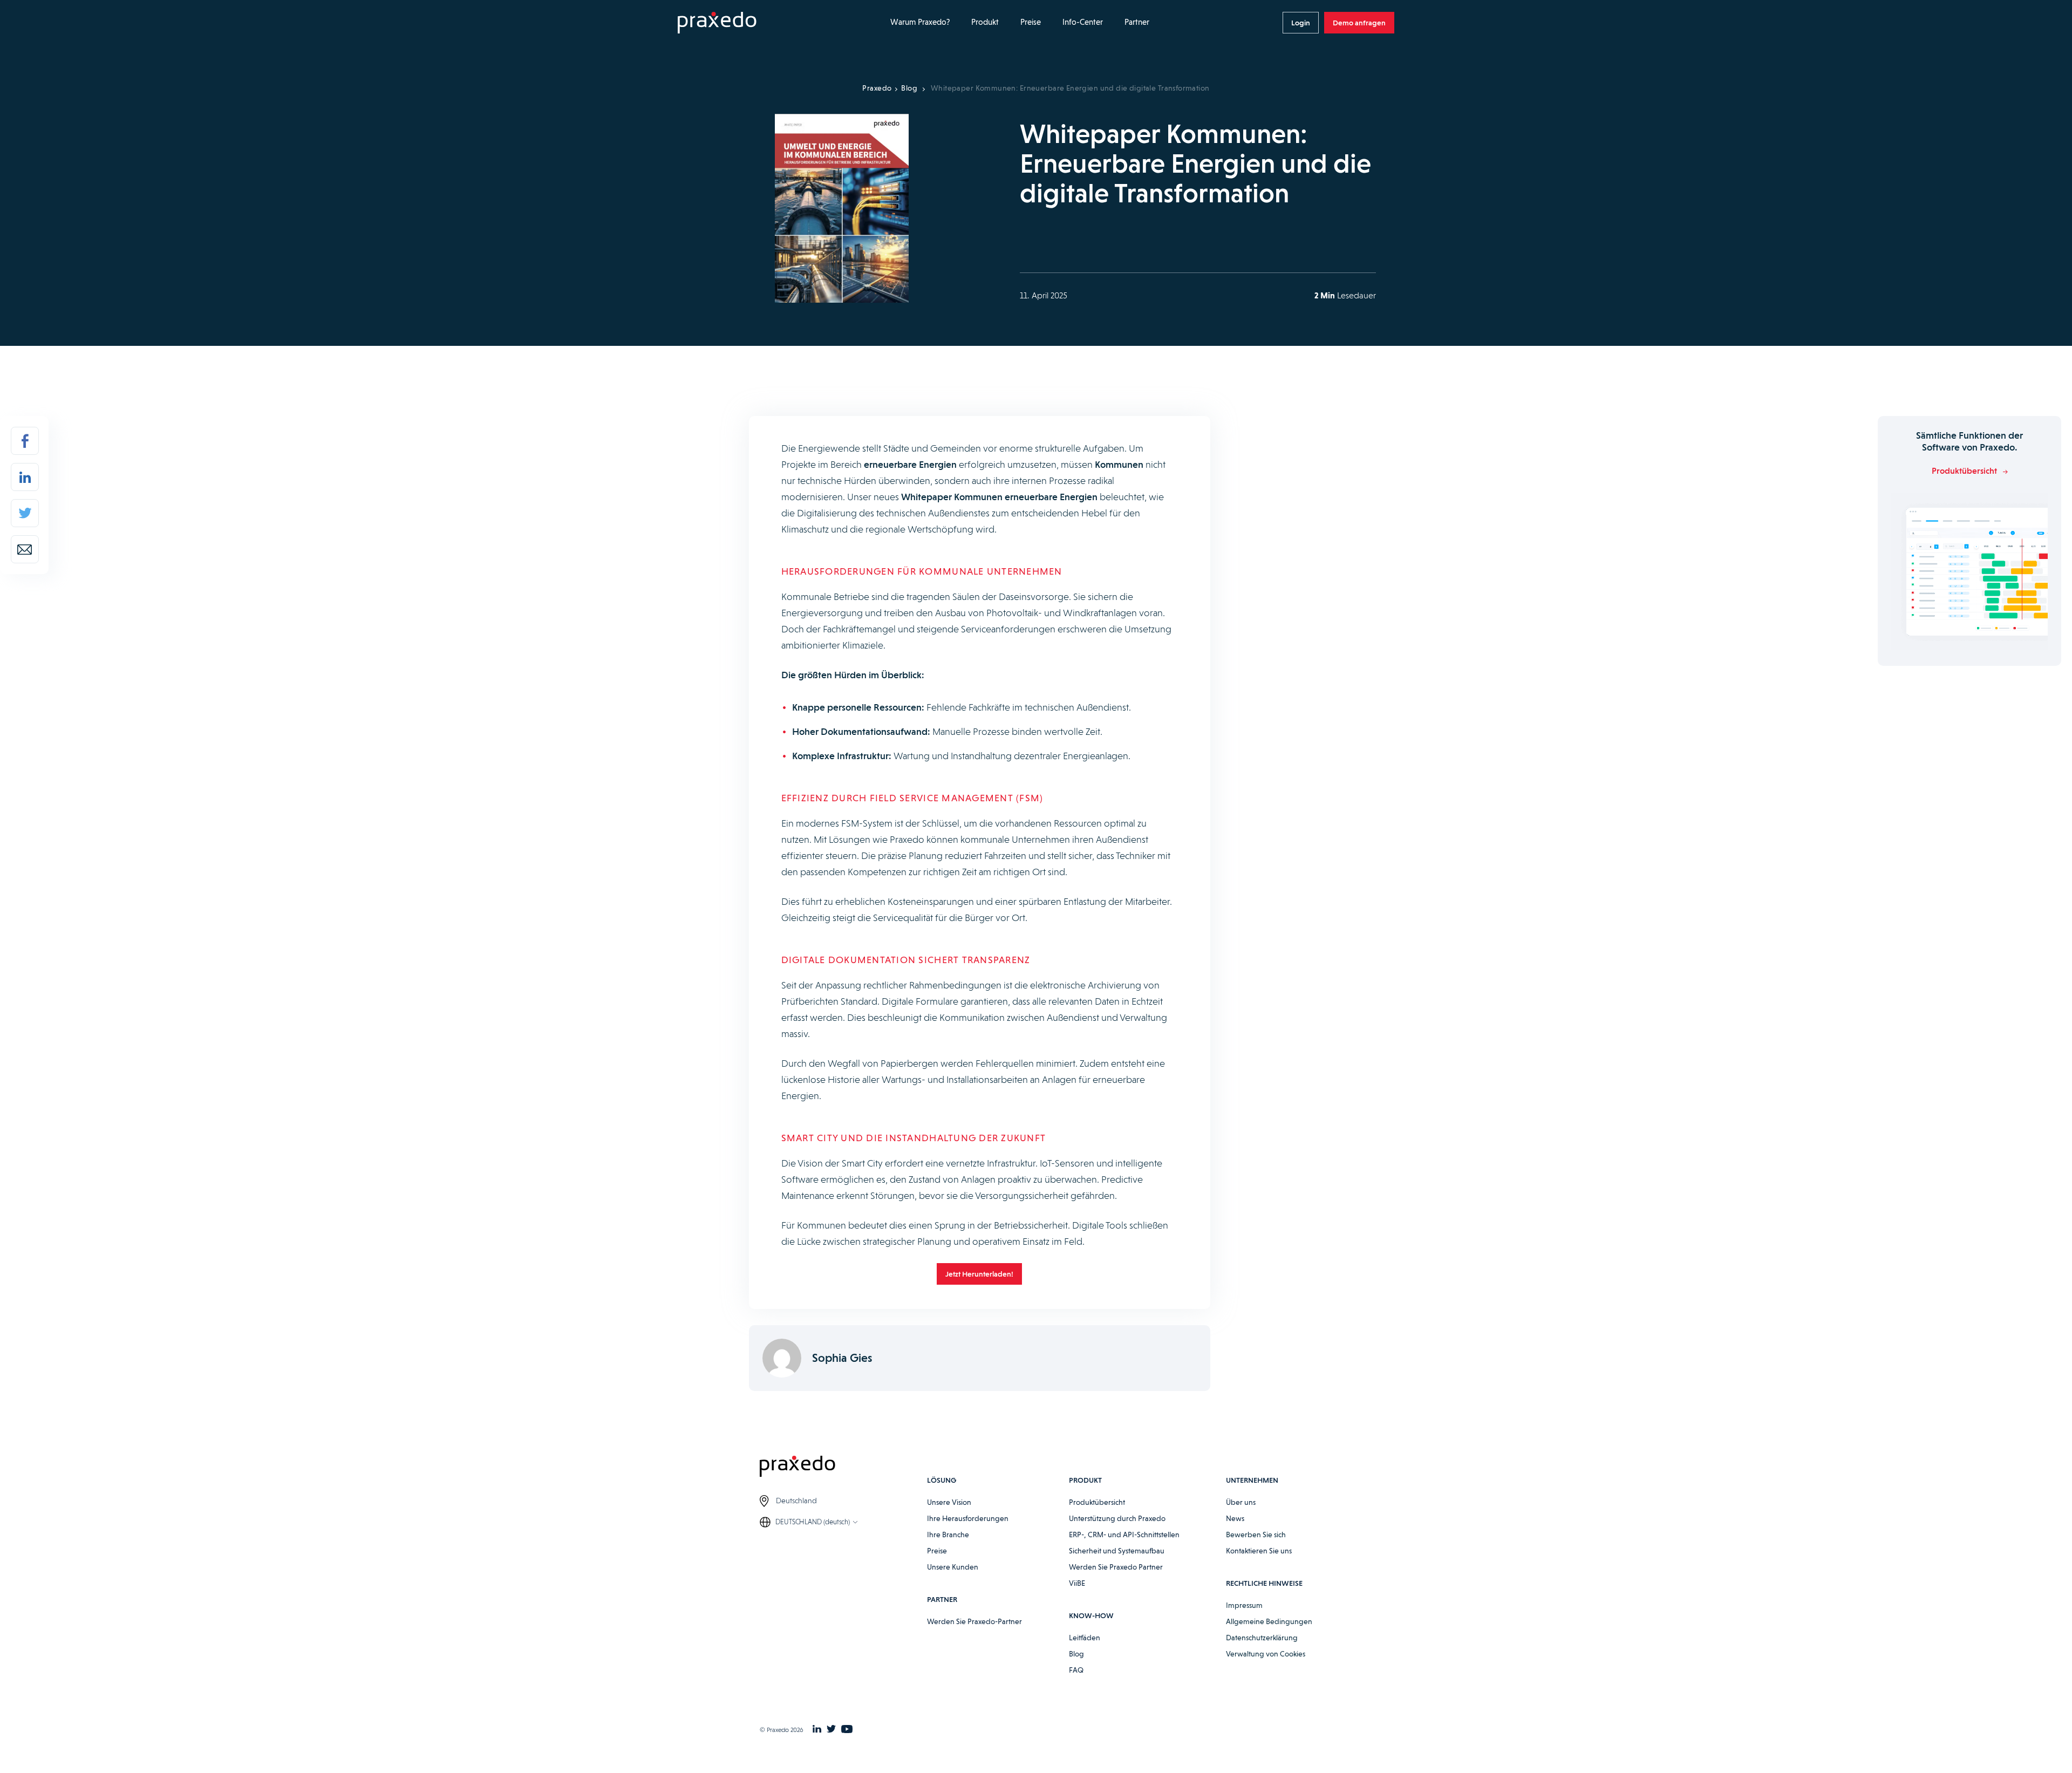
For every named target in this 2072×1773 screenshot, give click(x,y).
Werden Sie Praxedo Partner (1116, 1567)
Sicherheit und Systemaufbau (1117, 1551)
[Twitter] (25, 513)
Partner (1137, 22)
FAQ (1076, 1670)
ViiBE (1077, 1583)
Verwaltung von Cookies (1266, 1654)
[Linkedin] (25, 477)
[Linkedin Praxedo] (817, 1730)
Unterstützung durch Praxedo (1117, 1518)
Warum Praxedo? (920, 22)
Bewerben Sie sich (1256, 1535)
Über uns (1241, 1502)
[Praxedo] (717, 23)
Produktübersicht (1097, 1502)
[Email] (25, 549)
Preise (1031, 22)
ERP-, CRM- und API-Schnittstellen (1124, 1535)
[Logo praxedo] (843, 1468)
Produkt (985, 22)
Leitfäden (1085, 1638)
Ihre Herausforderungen (968, 1518)
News (1235, 1518)
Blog (909, 88)
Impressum (1244, 1605)
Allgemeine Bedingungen (1269, 1621)
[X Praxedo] (831, 1730)
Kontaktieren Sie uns (1259, 1551)
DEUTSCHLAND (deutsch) (813, 1522)
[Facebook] (25, 441)
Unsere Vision (949, 1502)
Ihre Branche (948, 1535)
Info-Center (1083, 22)
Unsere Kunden (953, 1567)
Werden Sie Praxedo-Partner (974, 1621)
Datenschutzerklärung (1262, 1638)
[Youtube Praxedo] (847, 1730)
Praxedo (877, 88)
